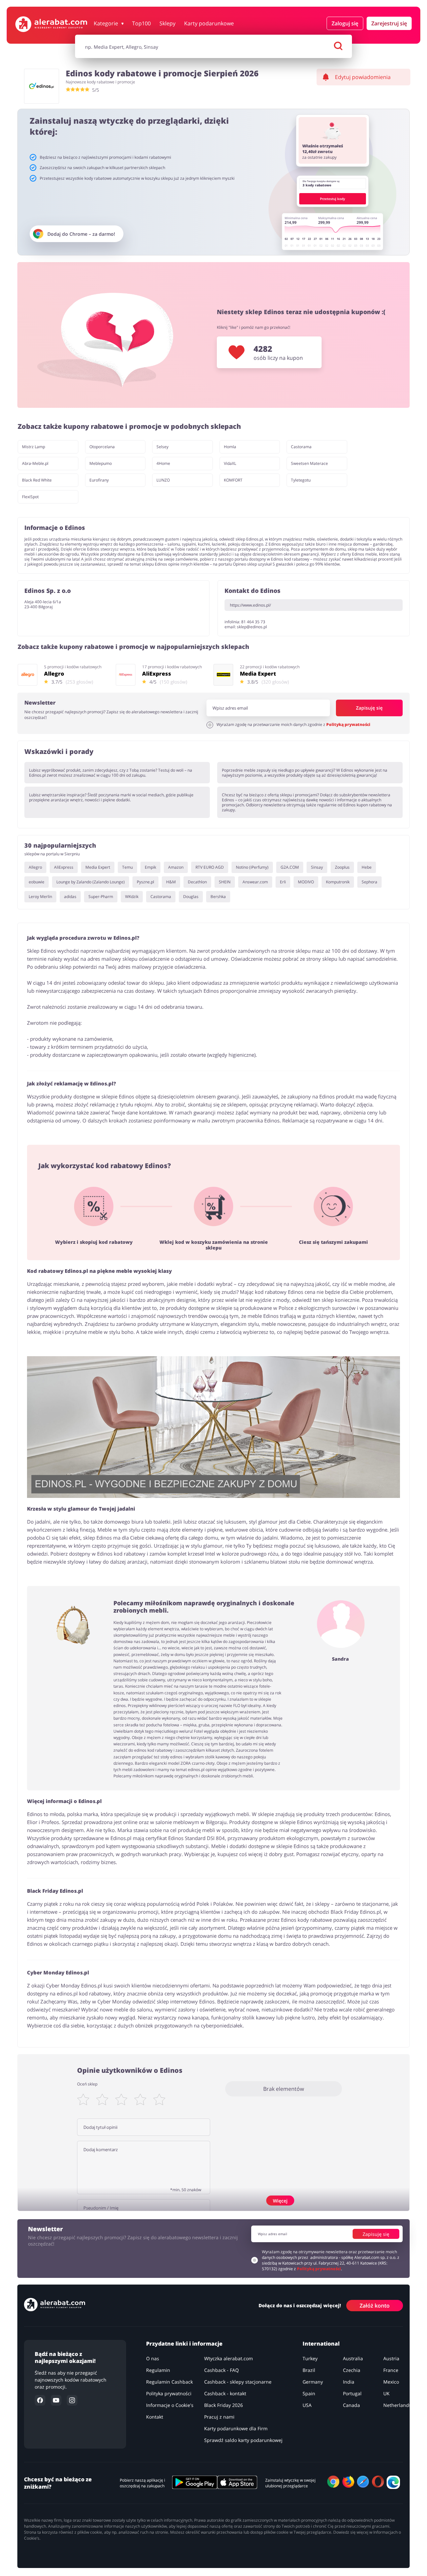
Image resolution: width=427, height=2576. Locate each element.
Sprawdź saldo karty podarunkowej (243, 2440)
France (391, 2370)
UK (386, 2393)
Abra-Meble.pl (35, 463)
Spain (309, 2393)
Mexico (391, 2382)
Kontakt (155, 2417)
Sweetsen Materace (309, 463)
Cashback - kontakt (225, 2393)
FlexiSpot (30, 497)
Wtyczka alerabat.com (229, 2358)
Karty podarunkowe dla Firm (236, 2428)
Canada (351, 2405)
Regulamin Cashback (169, 2382)
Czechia (352, 2370)
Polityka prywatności (169, 2393)
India (349, 2382)
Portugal (352, 2393)
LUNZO (163, 480)
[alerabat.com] (51, 24)
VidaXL (230, 463)
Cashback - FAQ (222, 2370)
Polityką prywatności (348, 724)
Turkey (310, 2358)
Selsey (162, 447)
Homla (230, 447)
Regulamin (158, 2370)
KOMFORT (233, 480)
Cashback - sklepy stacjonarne (238, 2382)
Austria (391, 2358)
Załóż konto (375, 2306)
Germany (313, 2382)
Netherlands (397, 2405)
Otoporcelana (102, 447)
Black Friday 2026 (224, 2405)
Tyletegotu (301, 480)
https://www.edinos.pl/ (250, 605)
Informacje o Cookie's (170, 2405)
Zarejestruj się (389, 23)
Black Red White (37, 480)
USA (307, 2405)
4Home (163, 463)
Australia (353, 2358)
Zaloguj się (345, 23)
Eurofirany (99, 480)
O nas (153, 2358)
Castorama (301, 447)
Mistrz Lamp (34, 447)
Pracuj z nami (219, 2417)
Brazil (309, 2370)
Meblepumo (101, 463)
